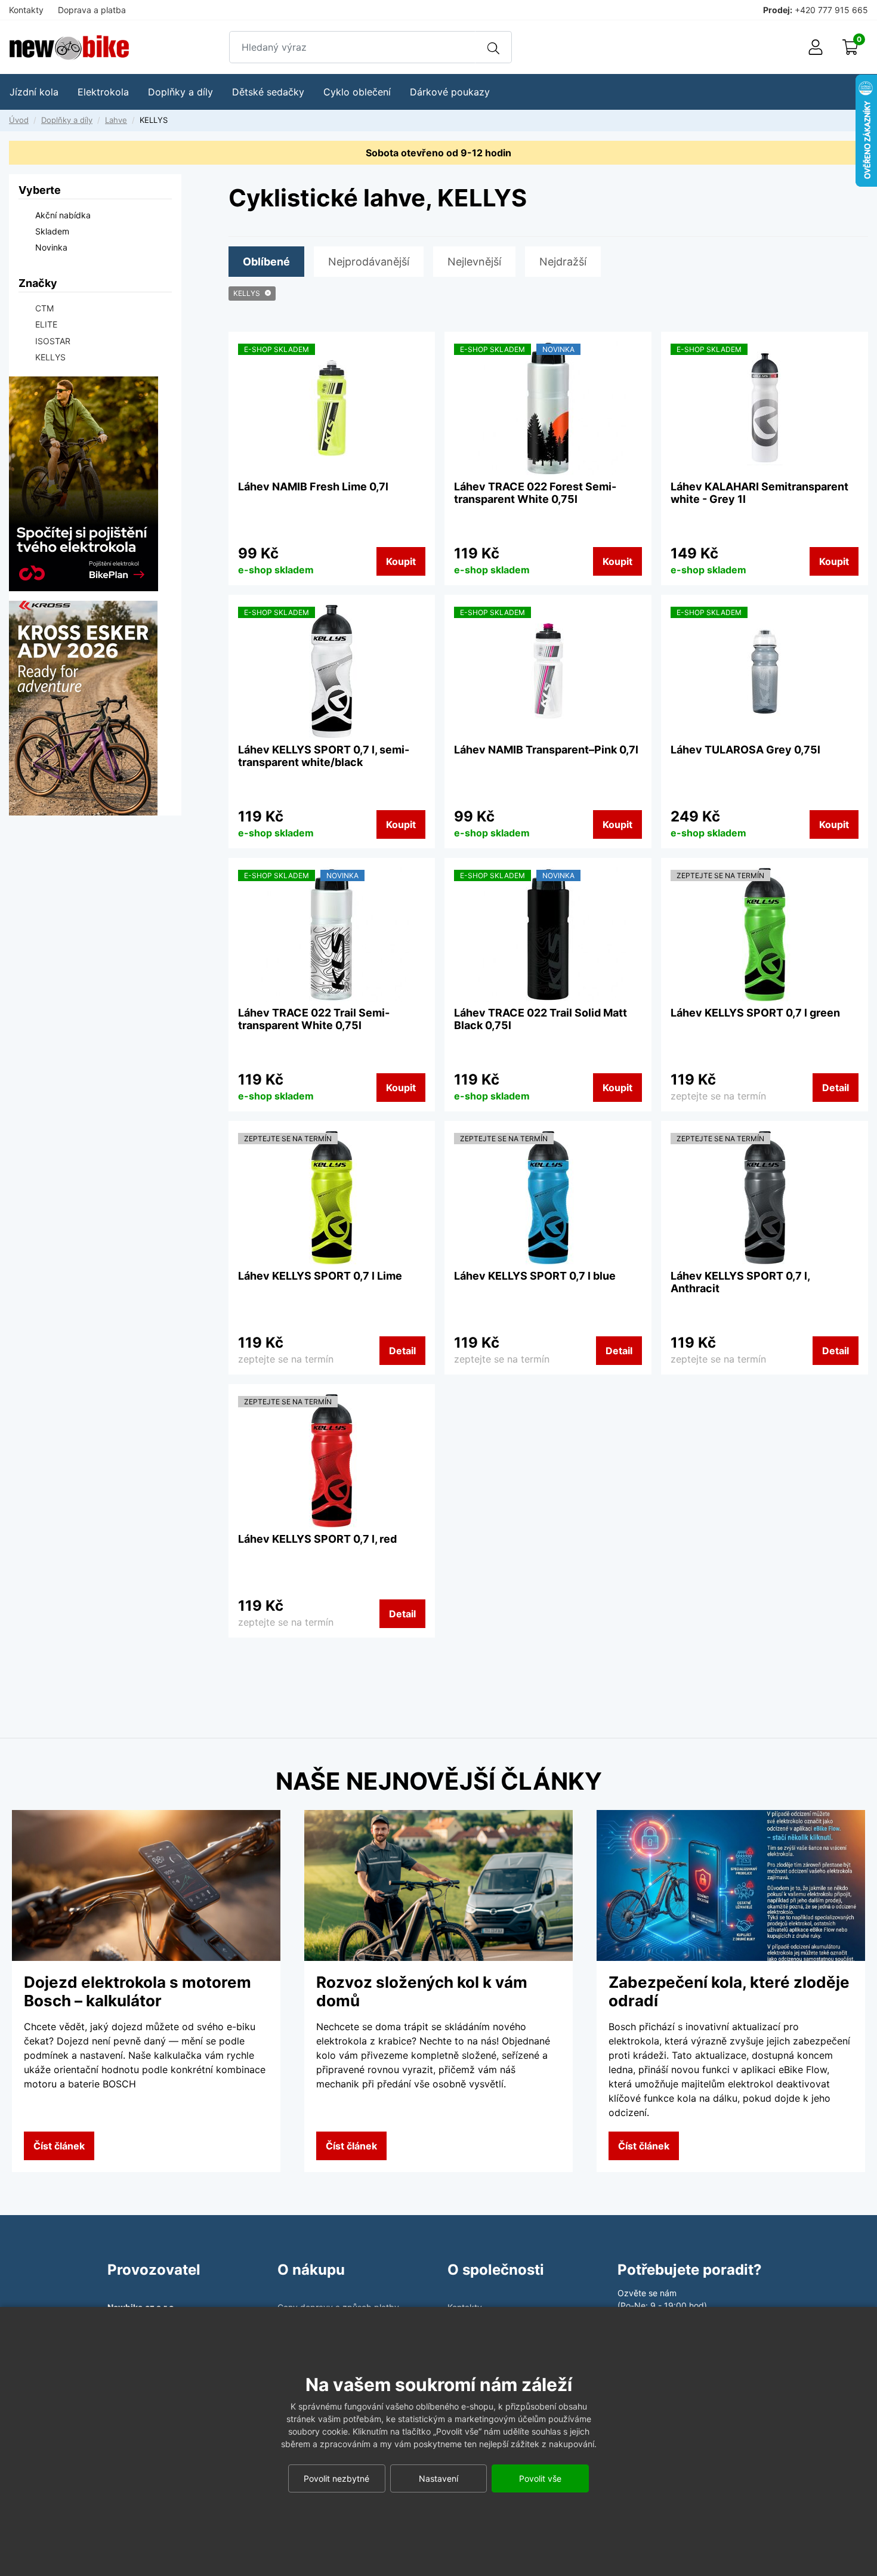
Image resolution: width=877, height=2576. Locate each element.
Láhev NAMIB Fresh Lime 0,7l (313, 487)
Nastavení (438, 2478)
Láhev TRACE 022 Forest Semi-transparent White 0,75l (535, 493)
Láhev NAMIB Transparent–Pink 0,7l (546, 750)
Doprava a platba (92, 10)
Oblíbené (266, 262)
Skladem (52, 231)
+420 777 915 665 (831, 10)
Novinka (51, 247)
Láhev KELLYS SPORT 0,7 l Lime (320, 1276)
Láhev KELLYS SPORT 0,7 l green (755, 1013)
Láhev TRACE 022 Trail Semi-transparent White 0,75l (314, 1019)
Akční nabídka (63, 215)
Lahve (116, 120)
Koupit (401, 561)
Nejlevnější (474, 262)
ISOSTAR (53, 341)
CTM (44, 308)
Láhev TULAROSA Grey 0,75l (745, 750)
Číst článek (59, 2146)
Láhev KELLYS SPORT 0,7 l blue (535, 1276)
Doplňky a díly (67, 120)
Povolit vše (540, 2478)
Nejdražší (563, 262)
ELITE (46, 324)
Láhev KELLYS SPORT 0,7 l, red (317, 1539)
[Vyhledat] (493, 47)
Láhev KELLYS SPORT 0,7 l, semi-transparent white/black (324, 756)
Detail (836, 1088)
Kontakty (26, 10)
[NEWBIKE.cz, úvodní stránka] (69, 47)
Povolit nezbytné (336, 2478)
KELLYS (247, 293)
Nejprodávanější (369, 262)
